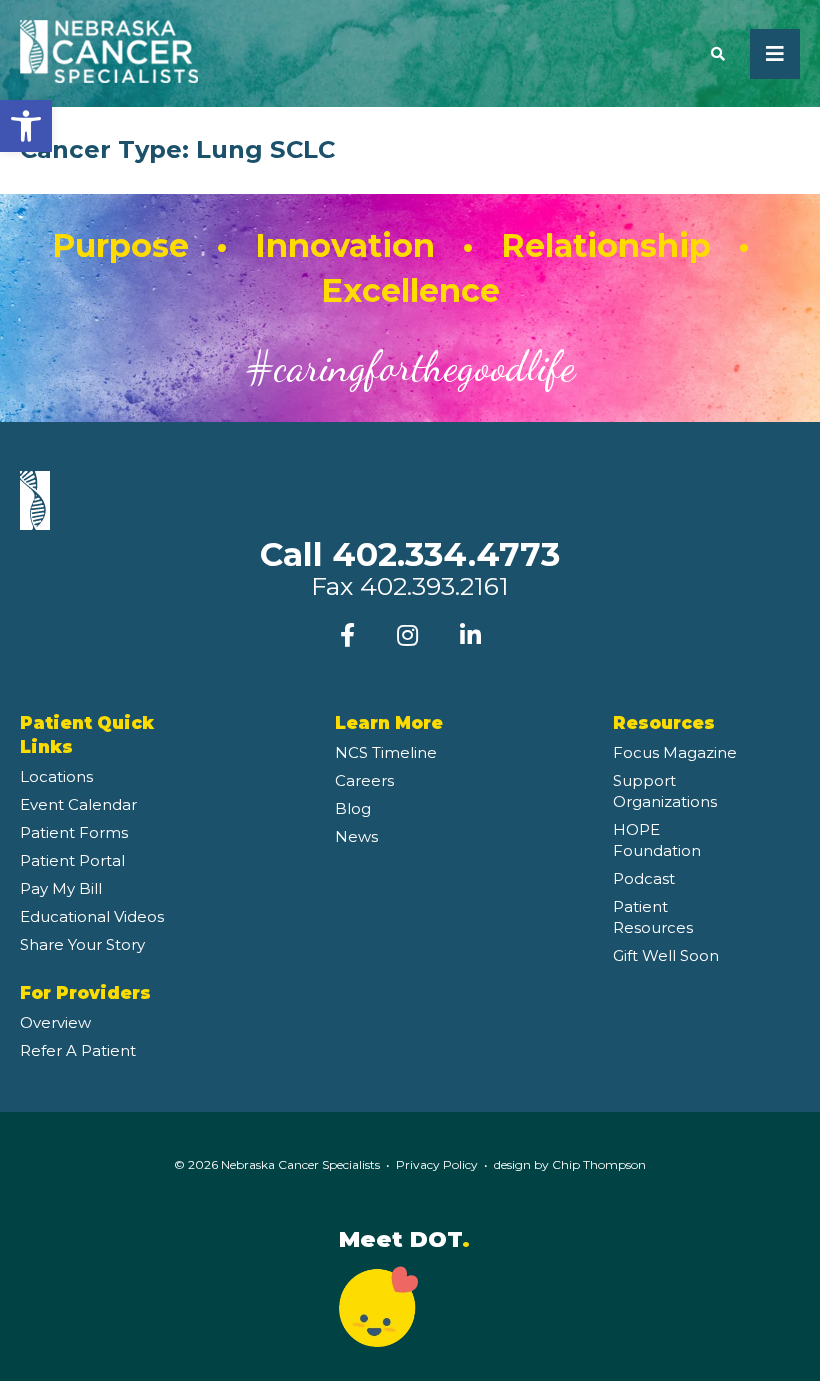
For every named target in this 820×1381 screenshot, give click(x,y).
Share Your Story (82, 944)
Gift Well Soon (666, 955)
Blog (353, 808)
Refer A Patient (78, 1050)
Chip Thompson (599, 1164)
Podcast (644, 878)
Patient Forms (74, 832)
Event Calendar (78, 804)
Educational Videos (92, 916)
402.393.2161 (434, 586)
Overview (55, 1022)
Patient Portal (72, 860)
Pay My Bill (61, 888)
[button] (26, 126)
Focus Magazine (675, 752)
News (356, 836)
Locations (56, 776)
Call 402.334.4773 (410, 554)
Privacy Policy (437, 1164)
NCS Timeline (386, 752)
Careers (364, 780)
